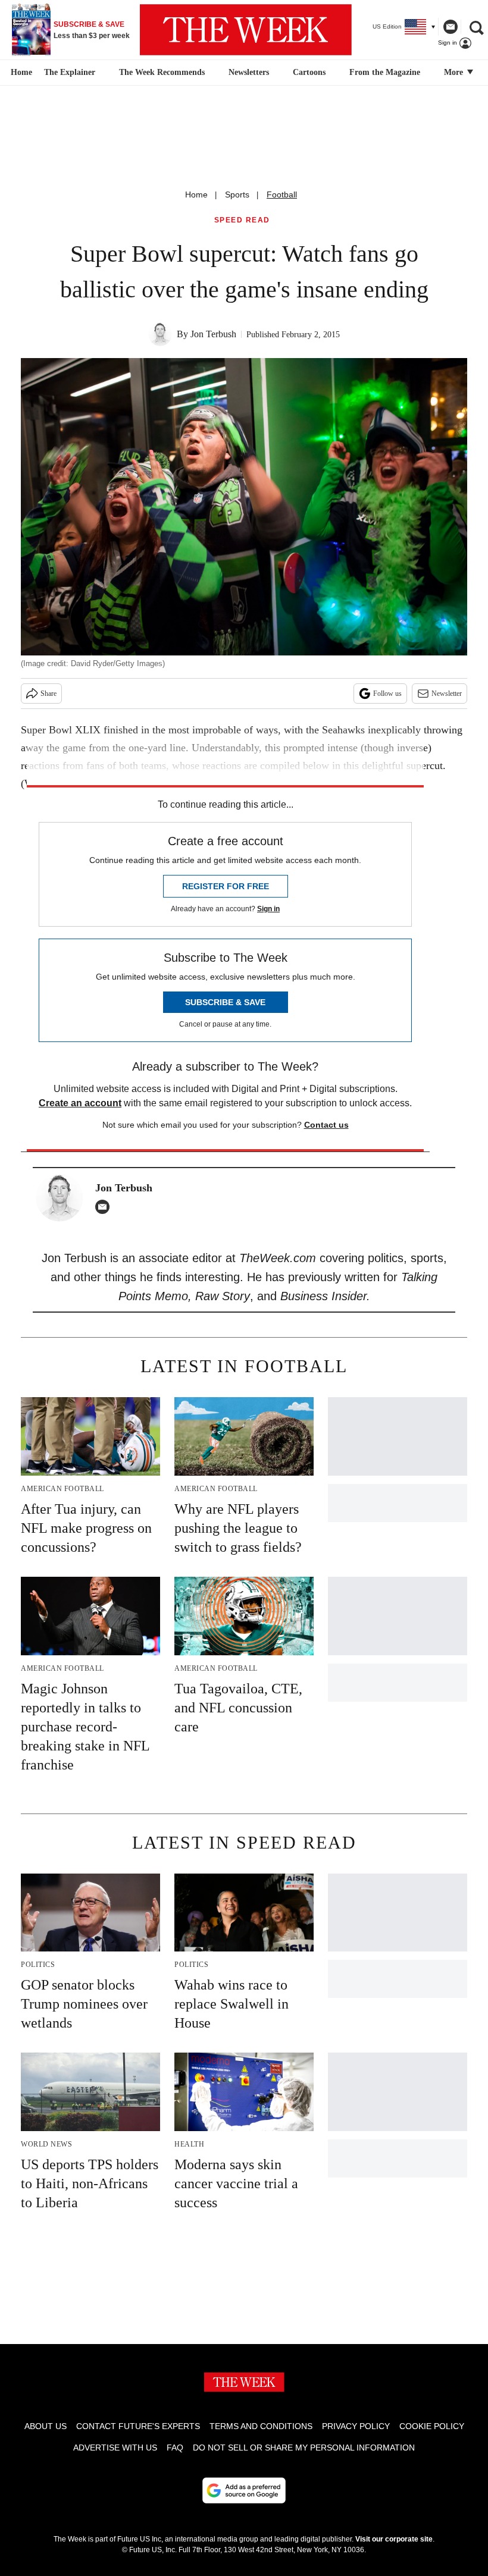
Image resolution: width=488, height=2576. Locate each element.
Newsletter (447, 694)
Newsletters (249, 72)
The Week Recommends (162, 72)
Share (49, 694)
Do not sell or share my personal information (304, 2448)
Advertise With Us (115, 2448)
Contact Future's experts (138, 2426)
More (455, 72)
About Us (46, 2426)
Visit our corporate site (394, 2539)
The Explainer (70, 72)
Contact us (326, 1125)
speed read (242, 220)
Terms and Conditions (261, 2426)
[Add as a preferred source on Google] (244, 2490)
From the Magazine (385, 72)
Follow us (387, 694)
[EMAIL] (105, 1207)
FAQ (175, 2448)
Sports (237, 194)
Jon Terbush (213, 334)
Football (282, 194)
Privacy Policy (356, 2426)
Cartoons (309, 72)
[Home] (20, 73)
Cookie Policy (432, 2426)
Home (196, 194)
